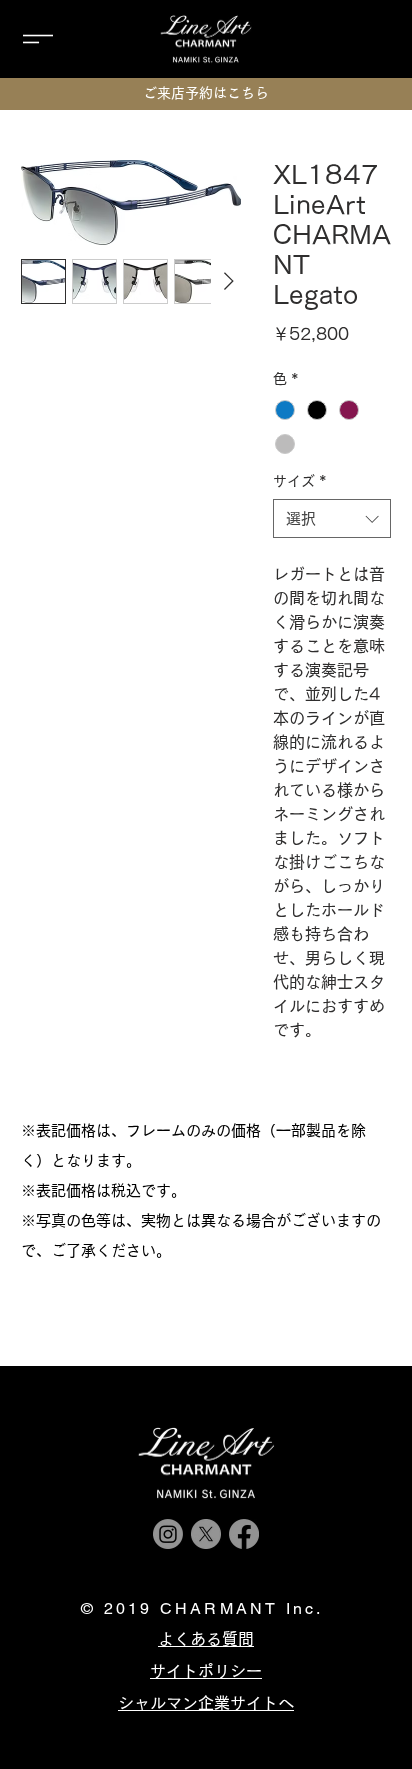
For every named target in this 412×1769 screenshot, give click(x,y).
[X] (206, 1534)
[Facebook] (244, 1534)
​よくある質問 (206, 1639)
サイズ (300, 481)
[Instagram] (168, 1534)
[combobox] (332, 518)
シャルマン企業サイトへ (206, 1703)
